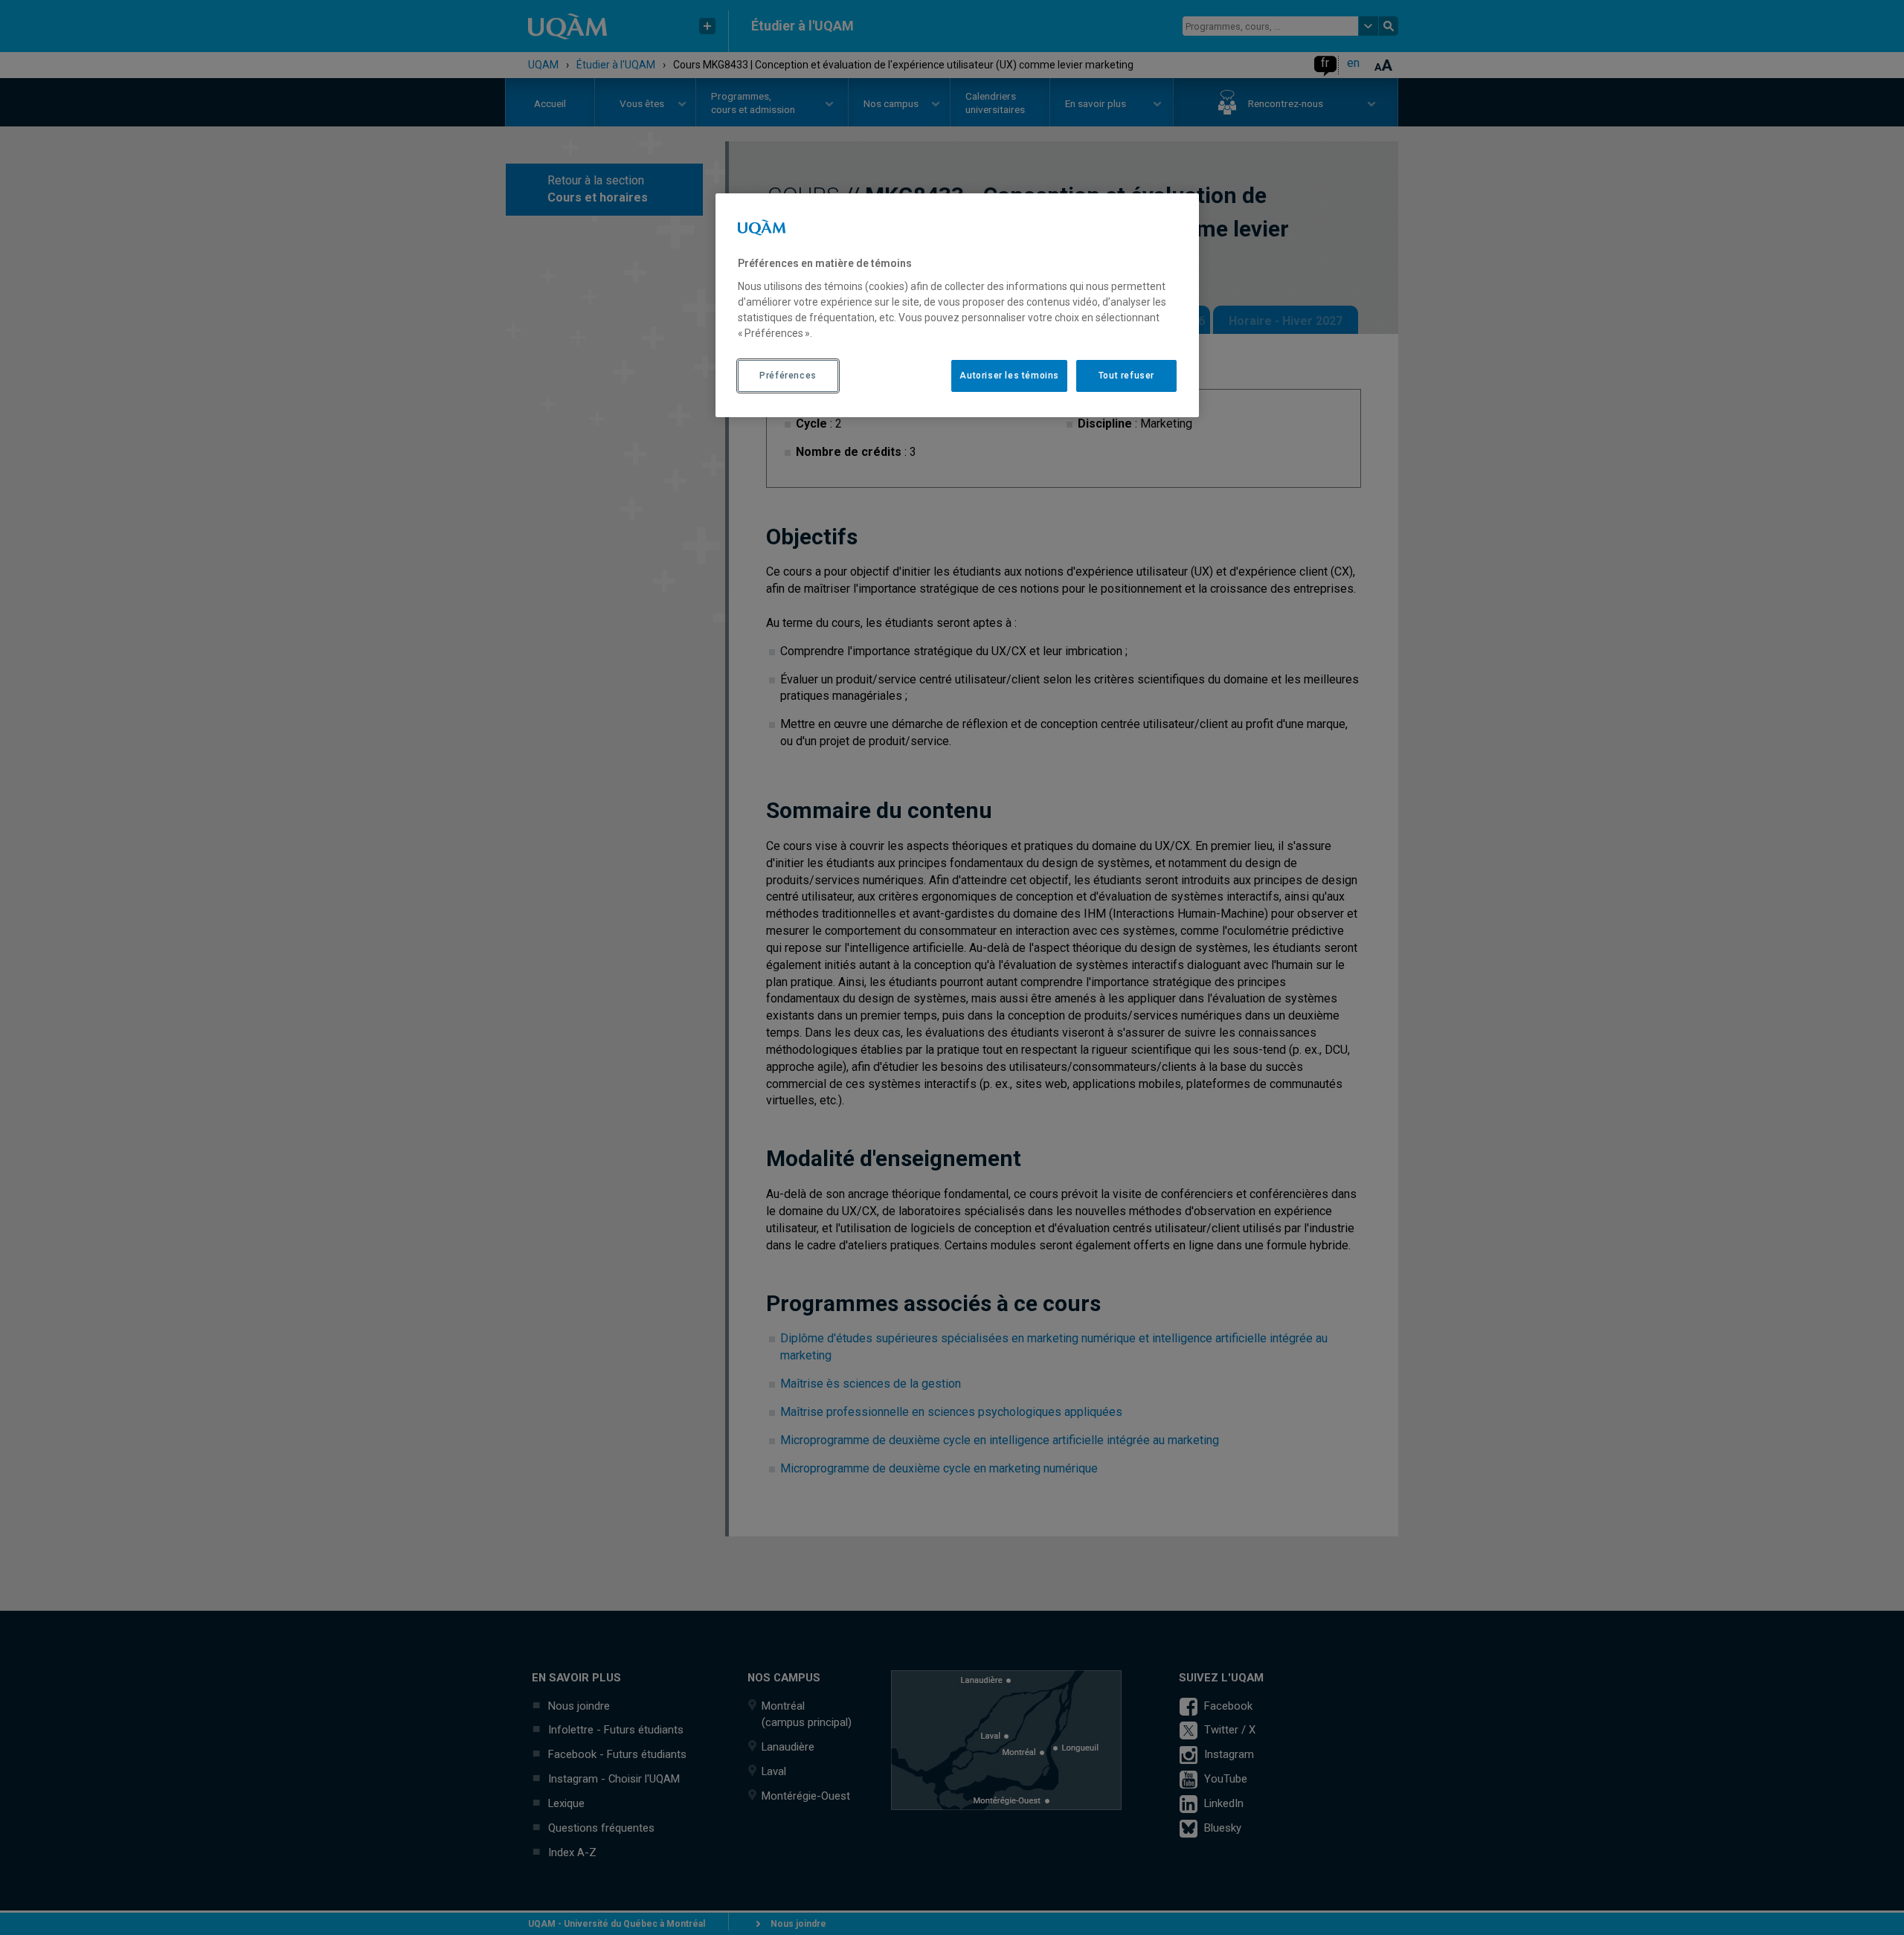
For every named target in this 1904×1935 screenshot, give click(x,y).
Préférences (788, 376)
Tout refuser (1126, 376)
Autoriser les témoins (1009, 376)
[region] (957, 305)
